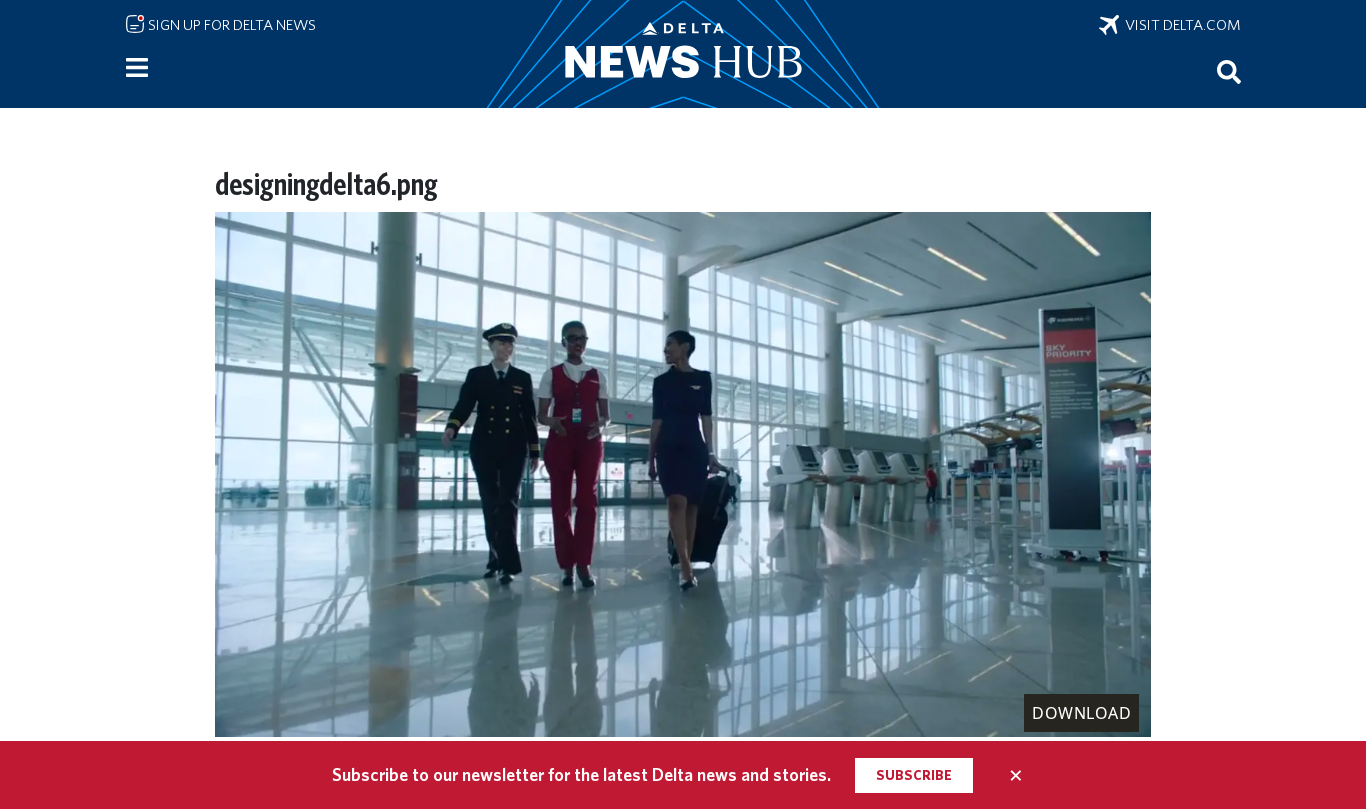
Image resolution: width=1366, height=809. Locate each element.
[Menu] (137, 68)
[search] (1229, 71)
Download (1081, 713)
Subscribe (914, 775)
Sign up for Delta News (230, 25)
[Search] (1229, 71)
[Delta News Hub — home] (683, 54)
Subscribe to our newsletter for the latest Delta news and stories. (581, 774)
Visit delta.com (1180, 25)
